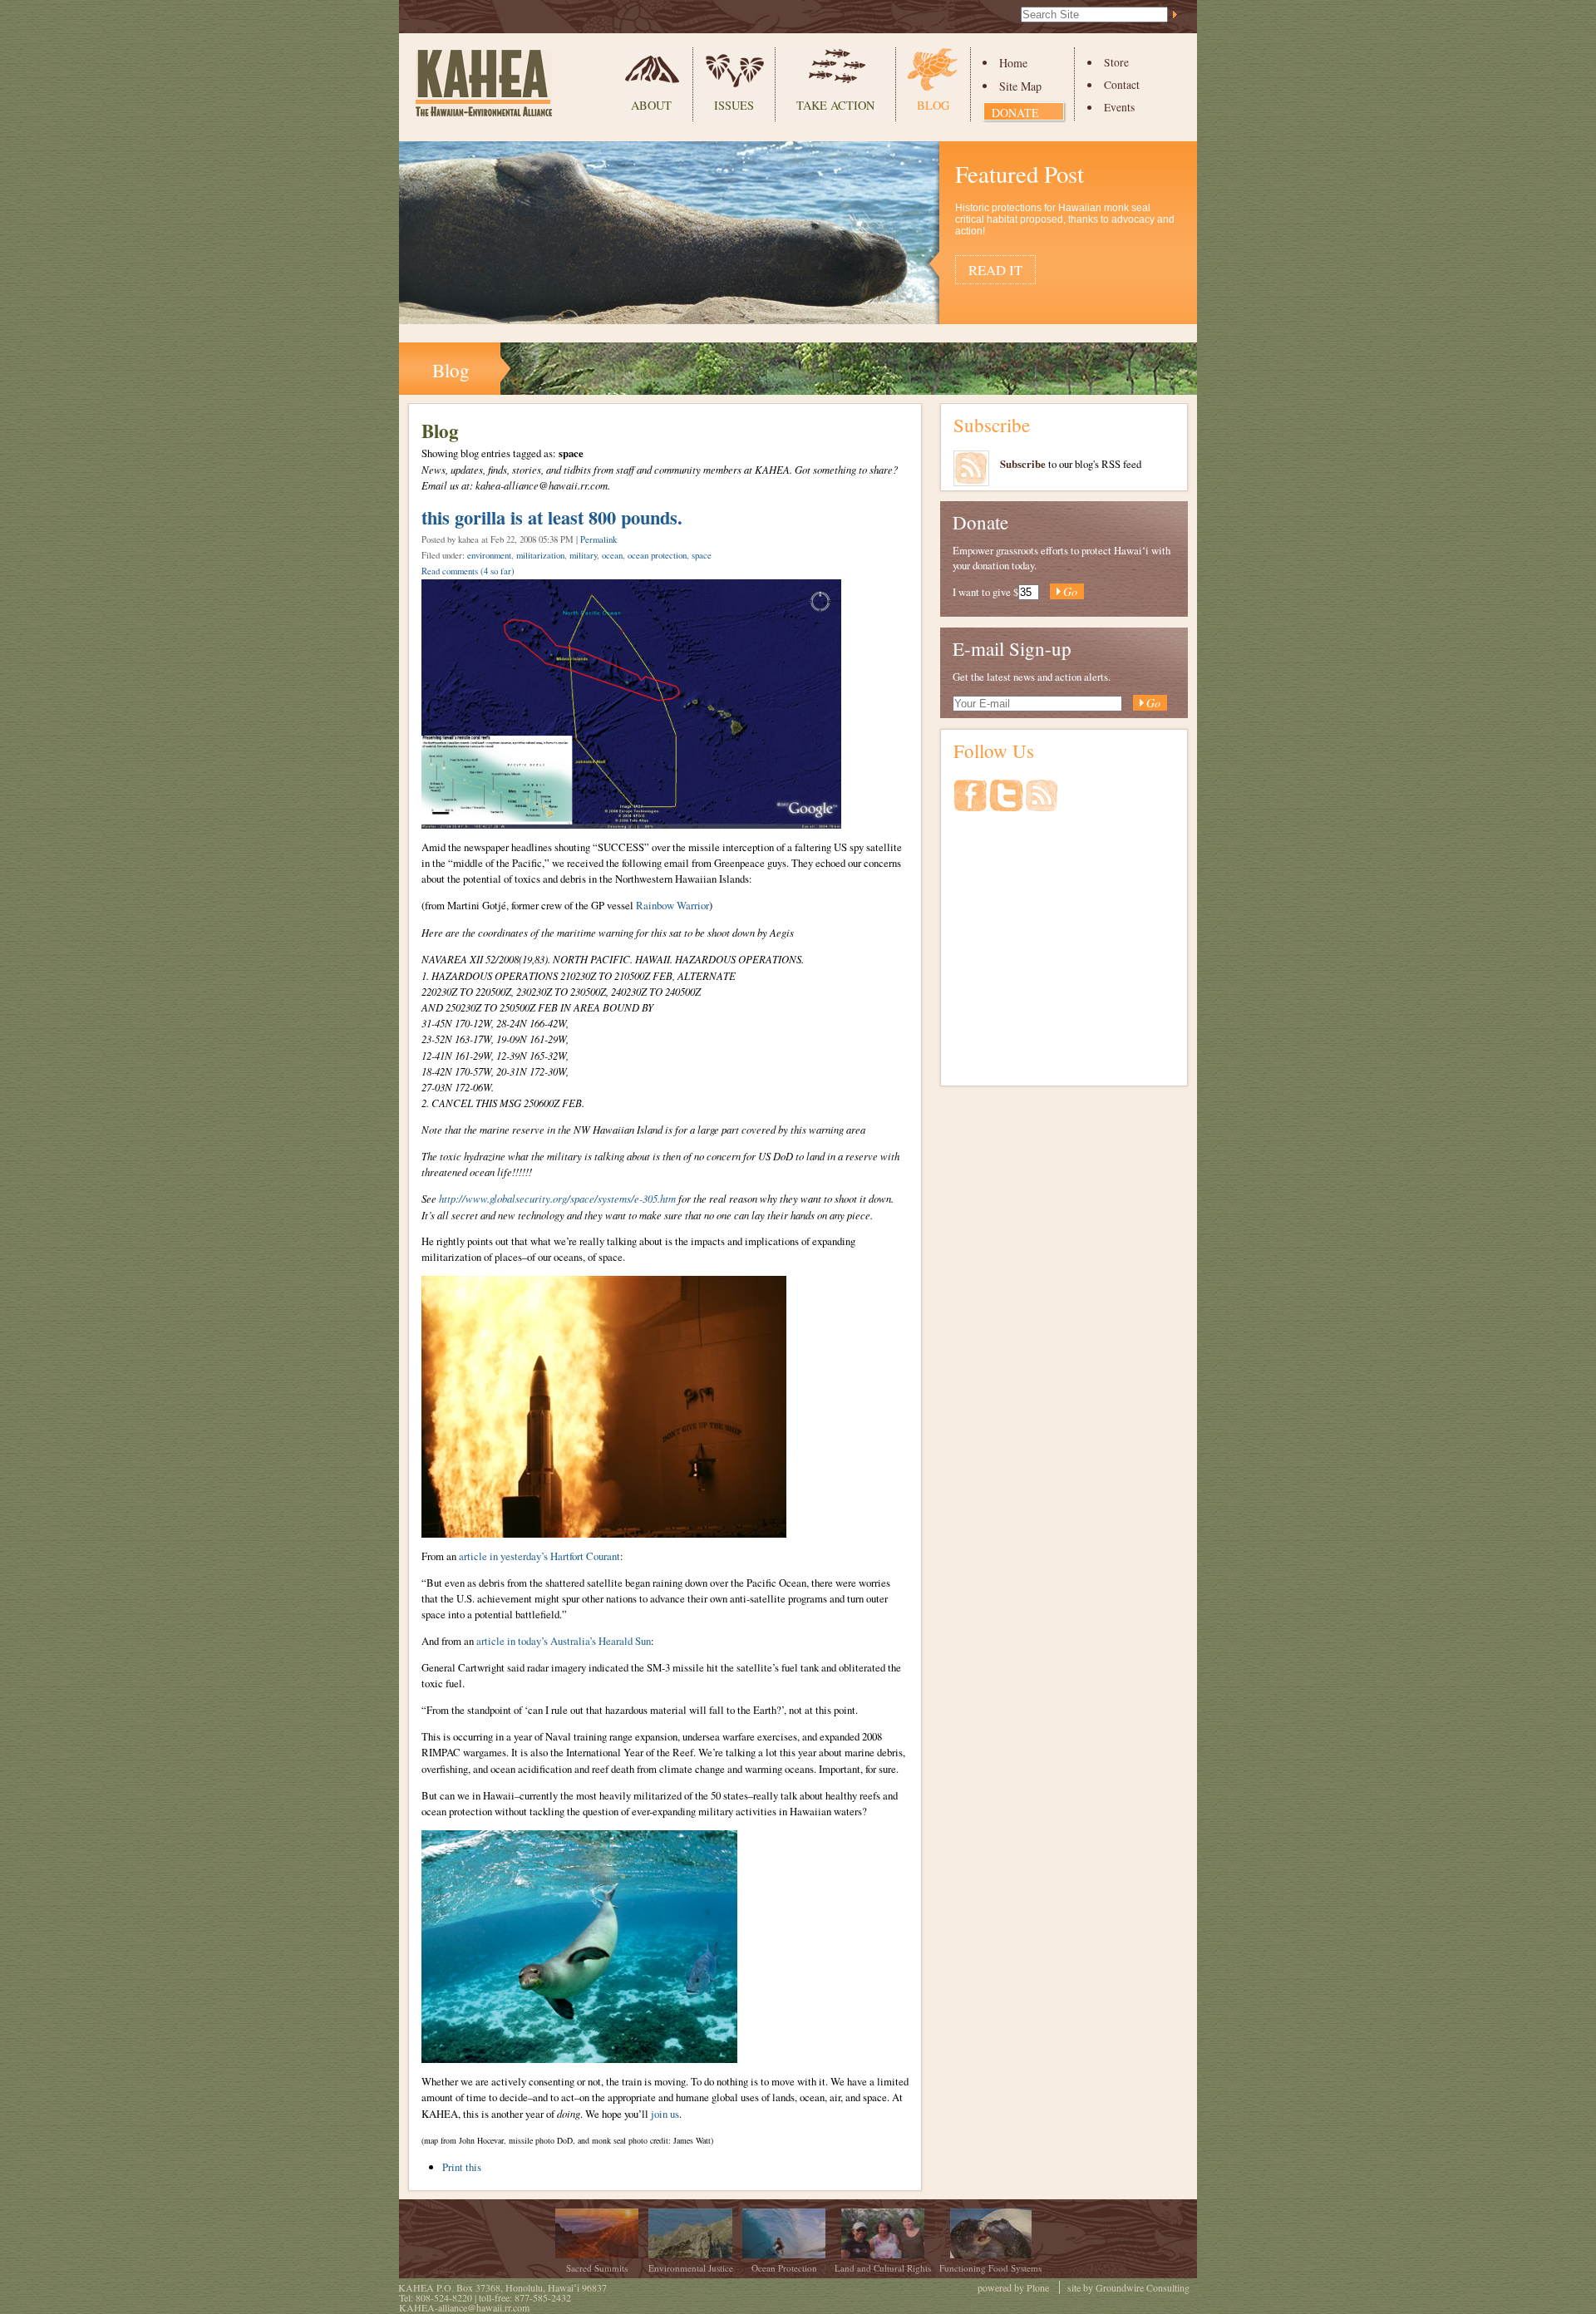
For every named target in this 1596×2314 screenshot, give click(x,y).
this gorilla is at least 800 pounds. (552, 517)
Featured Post (1020, 174)
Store (1116, 62)
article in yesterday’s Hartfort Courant (539, 1556)
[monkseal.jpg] (579, 2056)
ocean (612, 555)
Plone (1038, 2287)
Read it (995, 270)
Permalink (598, 539)
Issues (734, 105)
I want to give (982, 592)
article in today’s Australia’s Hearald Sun (564, 1641)
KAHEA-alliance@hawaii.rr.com (464, 2307)
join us (665, 2114)
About (651, 105)
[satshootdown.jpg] (604, 1530)
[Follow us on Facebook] (971, 804)
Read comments (468, 571)
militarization (540, 555)
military (583, 555)
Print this (462, 2167)
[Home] (484, 83)
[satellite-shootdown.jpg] (631, 821)
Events (1119, 107)
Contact (1122, 85)
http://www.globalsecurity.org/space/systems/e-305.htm (557, 1198)
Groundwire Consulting (1143, 2287)
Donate (1015, 113)
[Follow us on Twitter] (1007, 804)
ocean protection (657, 555)
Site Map (1020, 86)
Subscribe (992, 425)
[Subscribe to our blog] (1042, 804)
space (702, 555)
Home (1013, 63)
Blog (933, 105)
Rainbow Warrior (672, 905)
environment (489, 555)
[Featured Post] (798, 315)
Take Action (835, 105)
